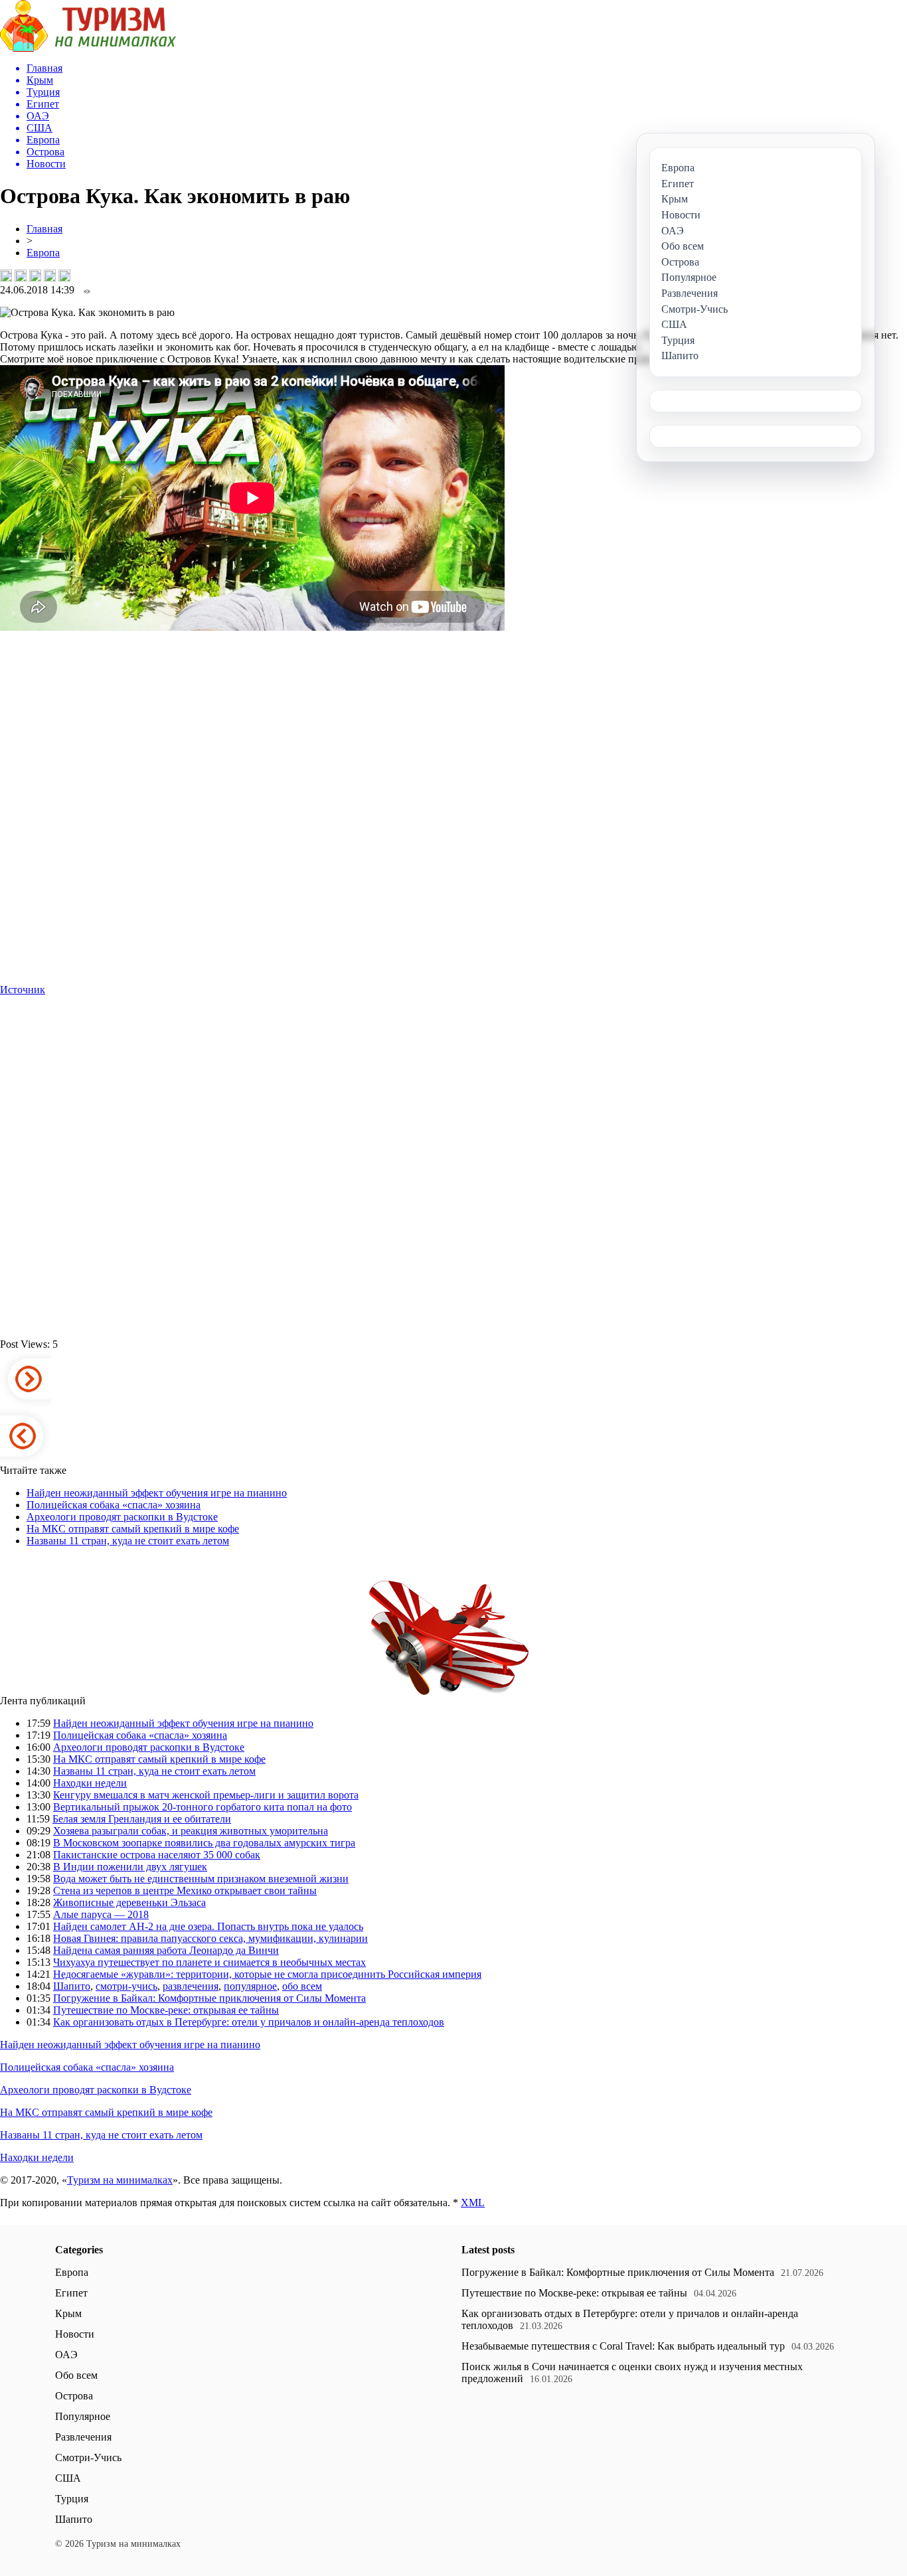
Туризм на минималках (120, 2180)
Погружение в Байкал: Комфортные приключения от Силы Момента (209, 1998)
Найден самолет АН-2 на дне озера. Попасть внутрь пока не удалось (208, 1926)
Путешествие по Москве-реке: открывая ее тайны (166, 2010)
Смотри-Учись (88, 2457)
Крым (68, 2313)
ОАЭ (66, 2355)
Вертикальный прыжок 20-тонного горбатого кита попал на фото (203, 1807)
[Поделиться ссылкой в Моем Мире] (50, 276)
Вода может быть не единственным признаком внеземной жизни (201, 1879)
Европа (43, 253)
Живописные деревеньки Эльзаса (129, 1902)
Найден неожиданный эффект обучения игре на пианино (157, 1493)
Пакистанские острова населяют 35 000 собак (157, 1855)
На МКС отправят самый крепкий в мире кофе (133, 1529)
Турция (72, 2499)
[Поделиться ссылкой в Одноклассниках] (64, 276)
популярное (250, 1986)
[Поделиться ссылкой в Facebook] (21, 276)
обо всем (302, 1986)
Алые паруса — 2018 (101, 1914)
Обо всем (76, 2375)
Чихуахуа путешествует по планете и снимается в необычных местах (209, 1962)
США (68, 2478)
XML (473, 2203)
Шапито (72, 1986)
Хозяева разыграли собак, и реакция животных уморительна (191, 1831)
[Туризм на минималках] (88, 48)
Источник (23, 990)
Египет (71, 2293)
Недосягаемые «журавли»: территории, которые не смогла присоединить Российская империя (267, 1974)
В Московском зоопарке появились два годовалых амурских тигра (204, 1843)
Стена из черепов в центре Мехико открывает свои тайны (185, 1891)
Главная (44, 229)
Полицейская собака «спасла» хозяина (114, 1505)
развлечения (191, 1986)
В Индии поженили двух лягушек (130, 1867)
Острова (74, 2396)
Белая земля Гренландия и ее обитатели (142, 1819)
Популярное (83, 2416)
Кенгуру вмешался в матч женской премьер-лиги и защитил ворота (206, 1795)
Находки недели (90, 1783)
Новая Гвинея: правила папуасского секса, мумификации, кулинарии (210, 1938)
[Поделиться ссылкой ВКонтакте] (6, 276)
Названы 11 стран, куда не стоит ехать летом (128, 1541)
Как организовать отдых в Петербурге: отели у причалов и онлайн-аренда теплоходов (249, 2022)
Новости (75, 2334)
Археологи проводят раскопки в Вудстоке (122, 1517)
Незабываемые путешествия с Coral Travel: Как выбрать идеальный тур (623, 2346)
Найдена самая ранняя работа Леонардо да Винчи (166, 1950)
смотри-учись (126, 1986)
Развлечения (83, 2437)
